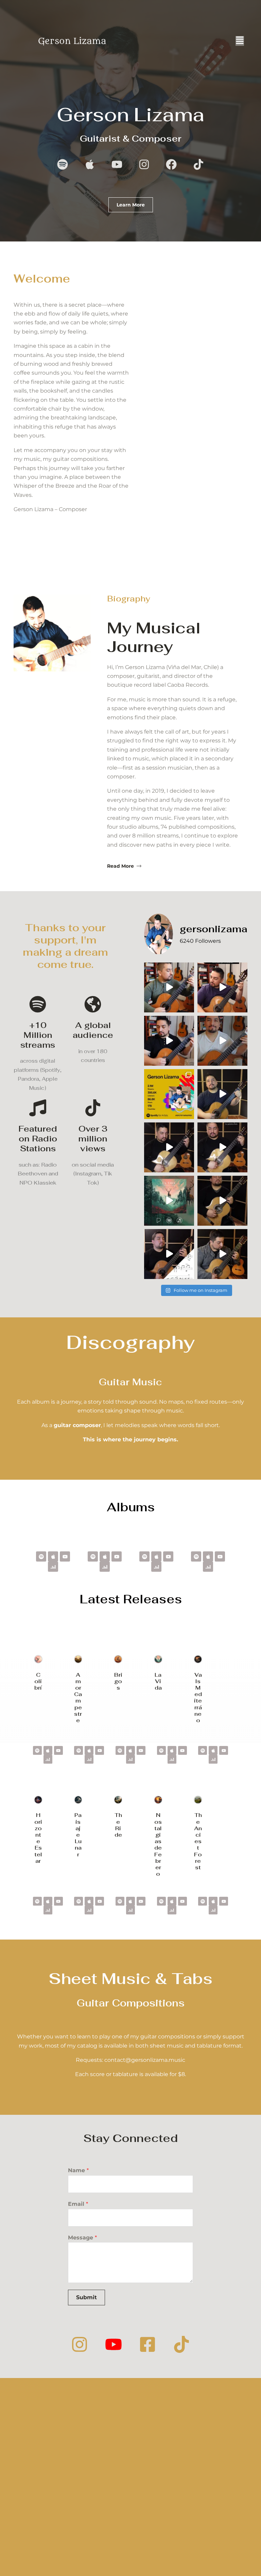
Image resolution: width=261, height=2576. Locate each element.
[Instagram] (80, 2344)
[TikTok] (181, 2344)
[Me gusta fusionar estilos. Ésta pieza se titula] (169, 1041)
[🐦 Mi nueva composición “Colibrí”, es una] (169, 987)
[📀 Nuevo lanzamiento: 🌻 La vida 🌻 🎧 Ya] (222, 1201)
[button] (240, 41)
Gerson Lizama (131, 114)
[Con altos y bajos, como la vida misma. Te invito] (169, 1201)
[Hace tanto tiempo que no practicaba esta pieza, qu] (222, 987)
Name (78, 2170)
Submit (86, 2297)
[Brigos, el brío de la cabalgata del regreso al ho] (169, 1147)
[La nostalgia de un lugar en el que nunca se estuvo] (222, 1254)
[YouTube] (114, 2344)
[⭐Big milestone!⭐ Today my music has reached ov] (169, 1254)
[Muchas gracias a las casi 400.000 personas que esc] (169, 1094)
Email (78, 2204)
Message (82, 2238)
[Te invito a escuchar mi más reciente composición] (222, 1147)
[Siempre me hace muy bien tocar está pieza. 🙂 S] (222, 1041)
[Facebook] (147, 2344)
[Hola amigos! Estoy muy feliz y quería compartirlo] (222, 1094)
